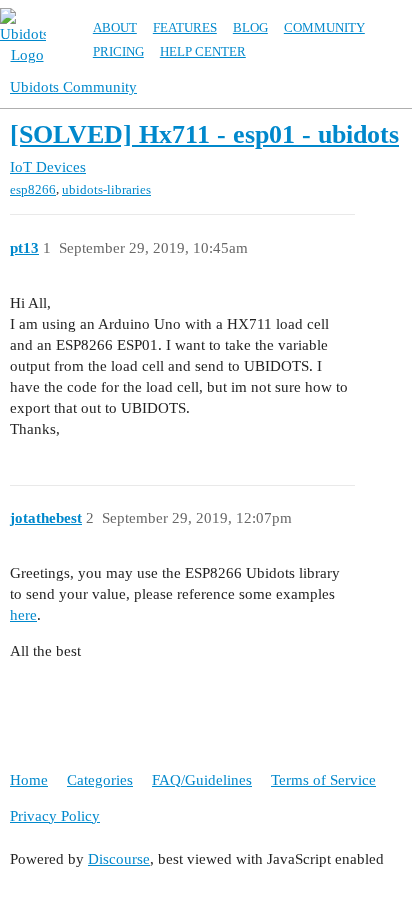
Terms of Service (323, 780)
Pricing (118, 51)
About (115, 27)
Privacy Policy (55, 816)
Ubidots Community (73, 87)
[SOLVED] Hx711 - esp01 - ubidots (204, 134)
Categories (100, 780)
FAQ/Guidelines (202, 780)
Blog (250, 27)
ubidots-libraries (106, 189)
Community (324, 27)
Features (185, 27)
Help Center (203, 51)
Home (29, 780)
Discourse (119, 859)
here (23, 615)
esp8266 (33, 189)
